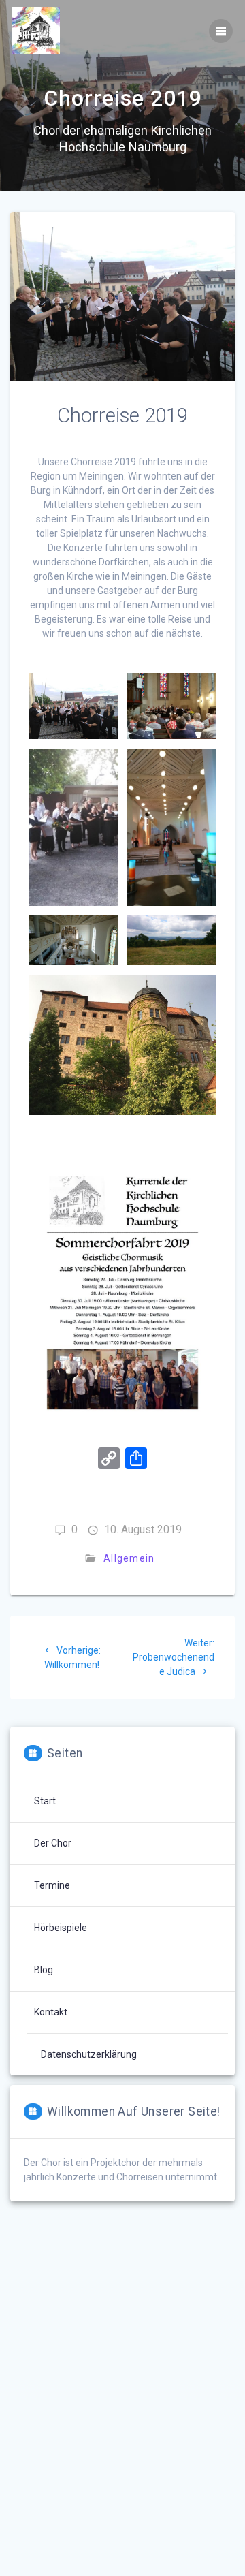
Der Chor (53, 1843)
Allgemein (129, 1558)
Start (45, 1801)
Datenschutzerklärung (89, 2054)
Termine (52, 1885)
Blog (44, 1970)
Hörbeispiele (61, 1928)
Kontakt (51, 2012)
